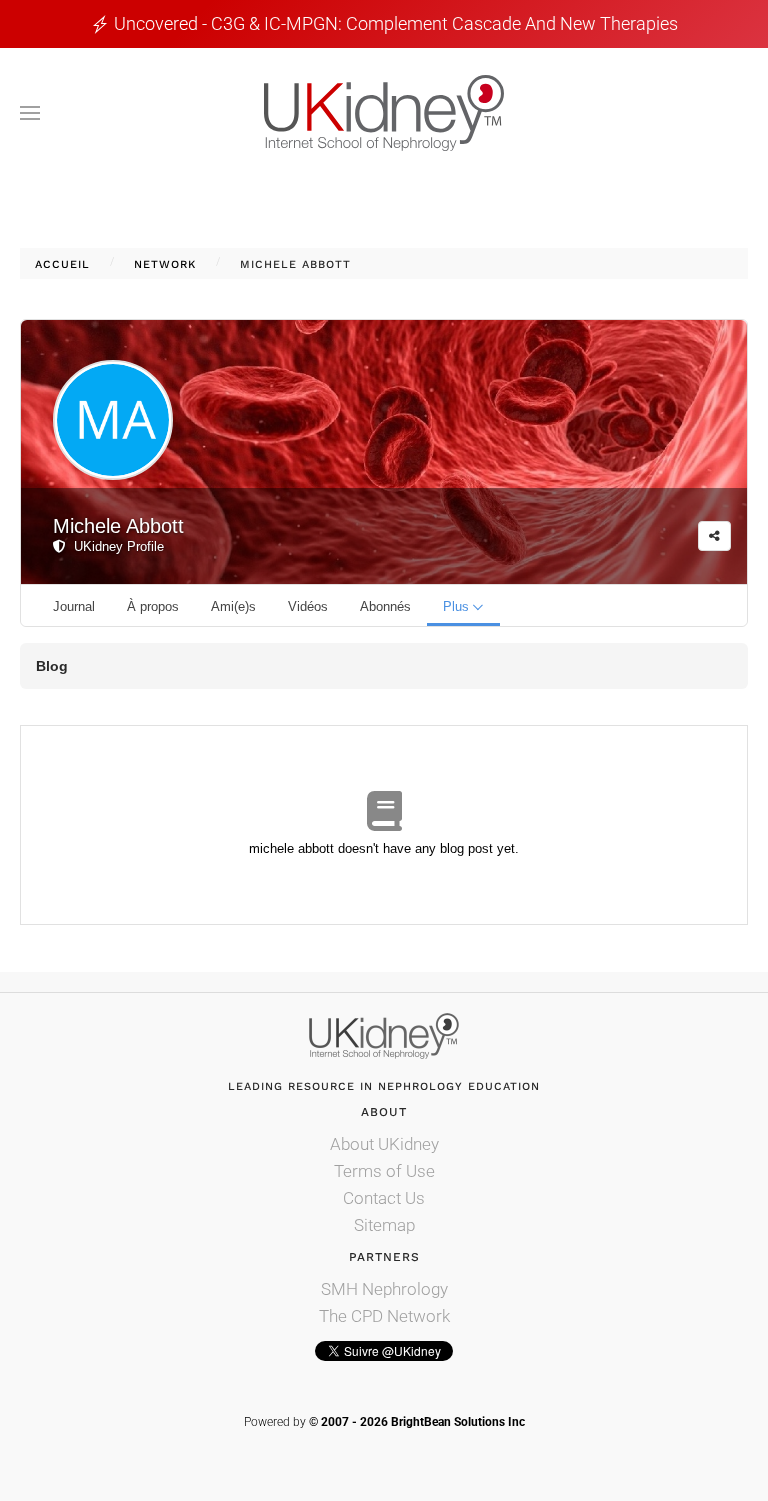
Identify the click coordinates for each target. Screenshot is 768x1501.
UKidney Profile (115, 546)
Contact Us (384, 1198)
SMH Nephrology (384, 1289)
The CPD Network (384, 1316)
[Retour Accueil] (384, 113)
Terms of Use (384, 1171)
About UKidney (384, 1144)
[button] (30, 113)
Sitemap (384, 1225)
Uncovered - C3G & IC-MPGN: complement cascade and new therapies (396, 23)
